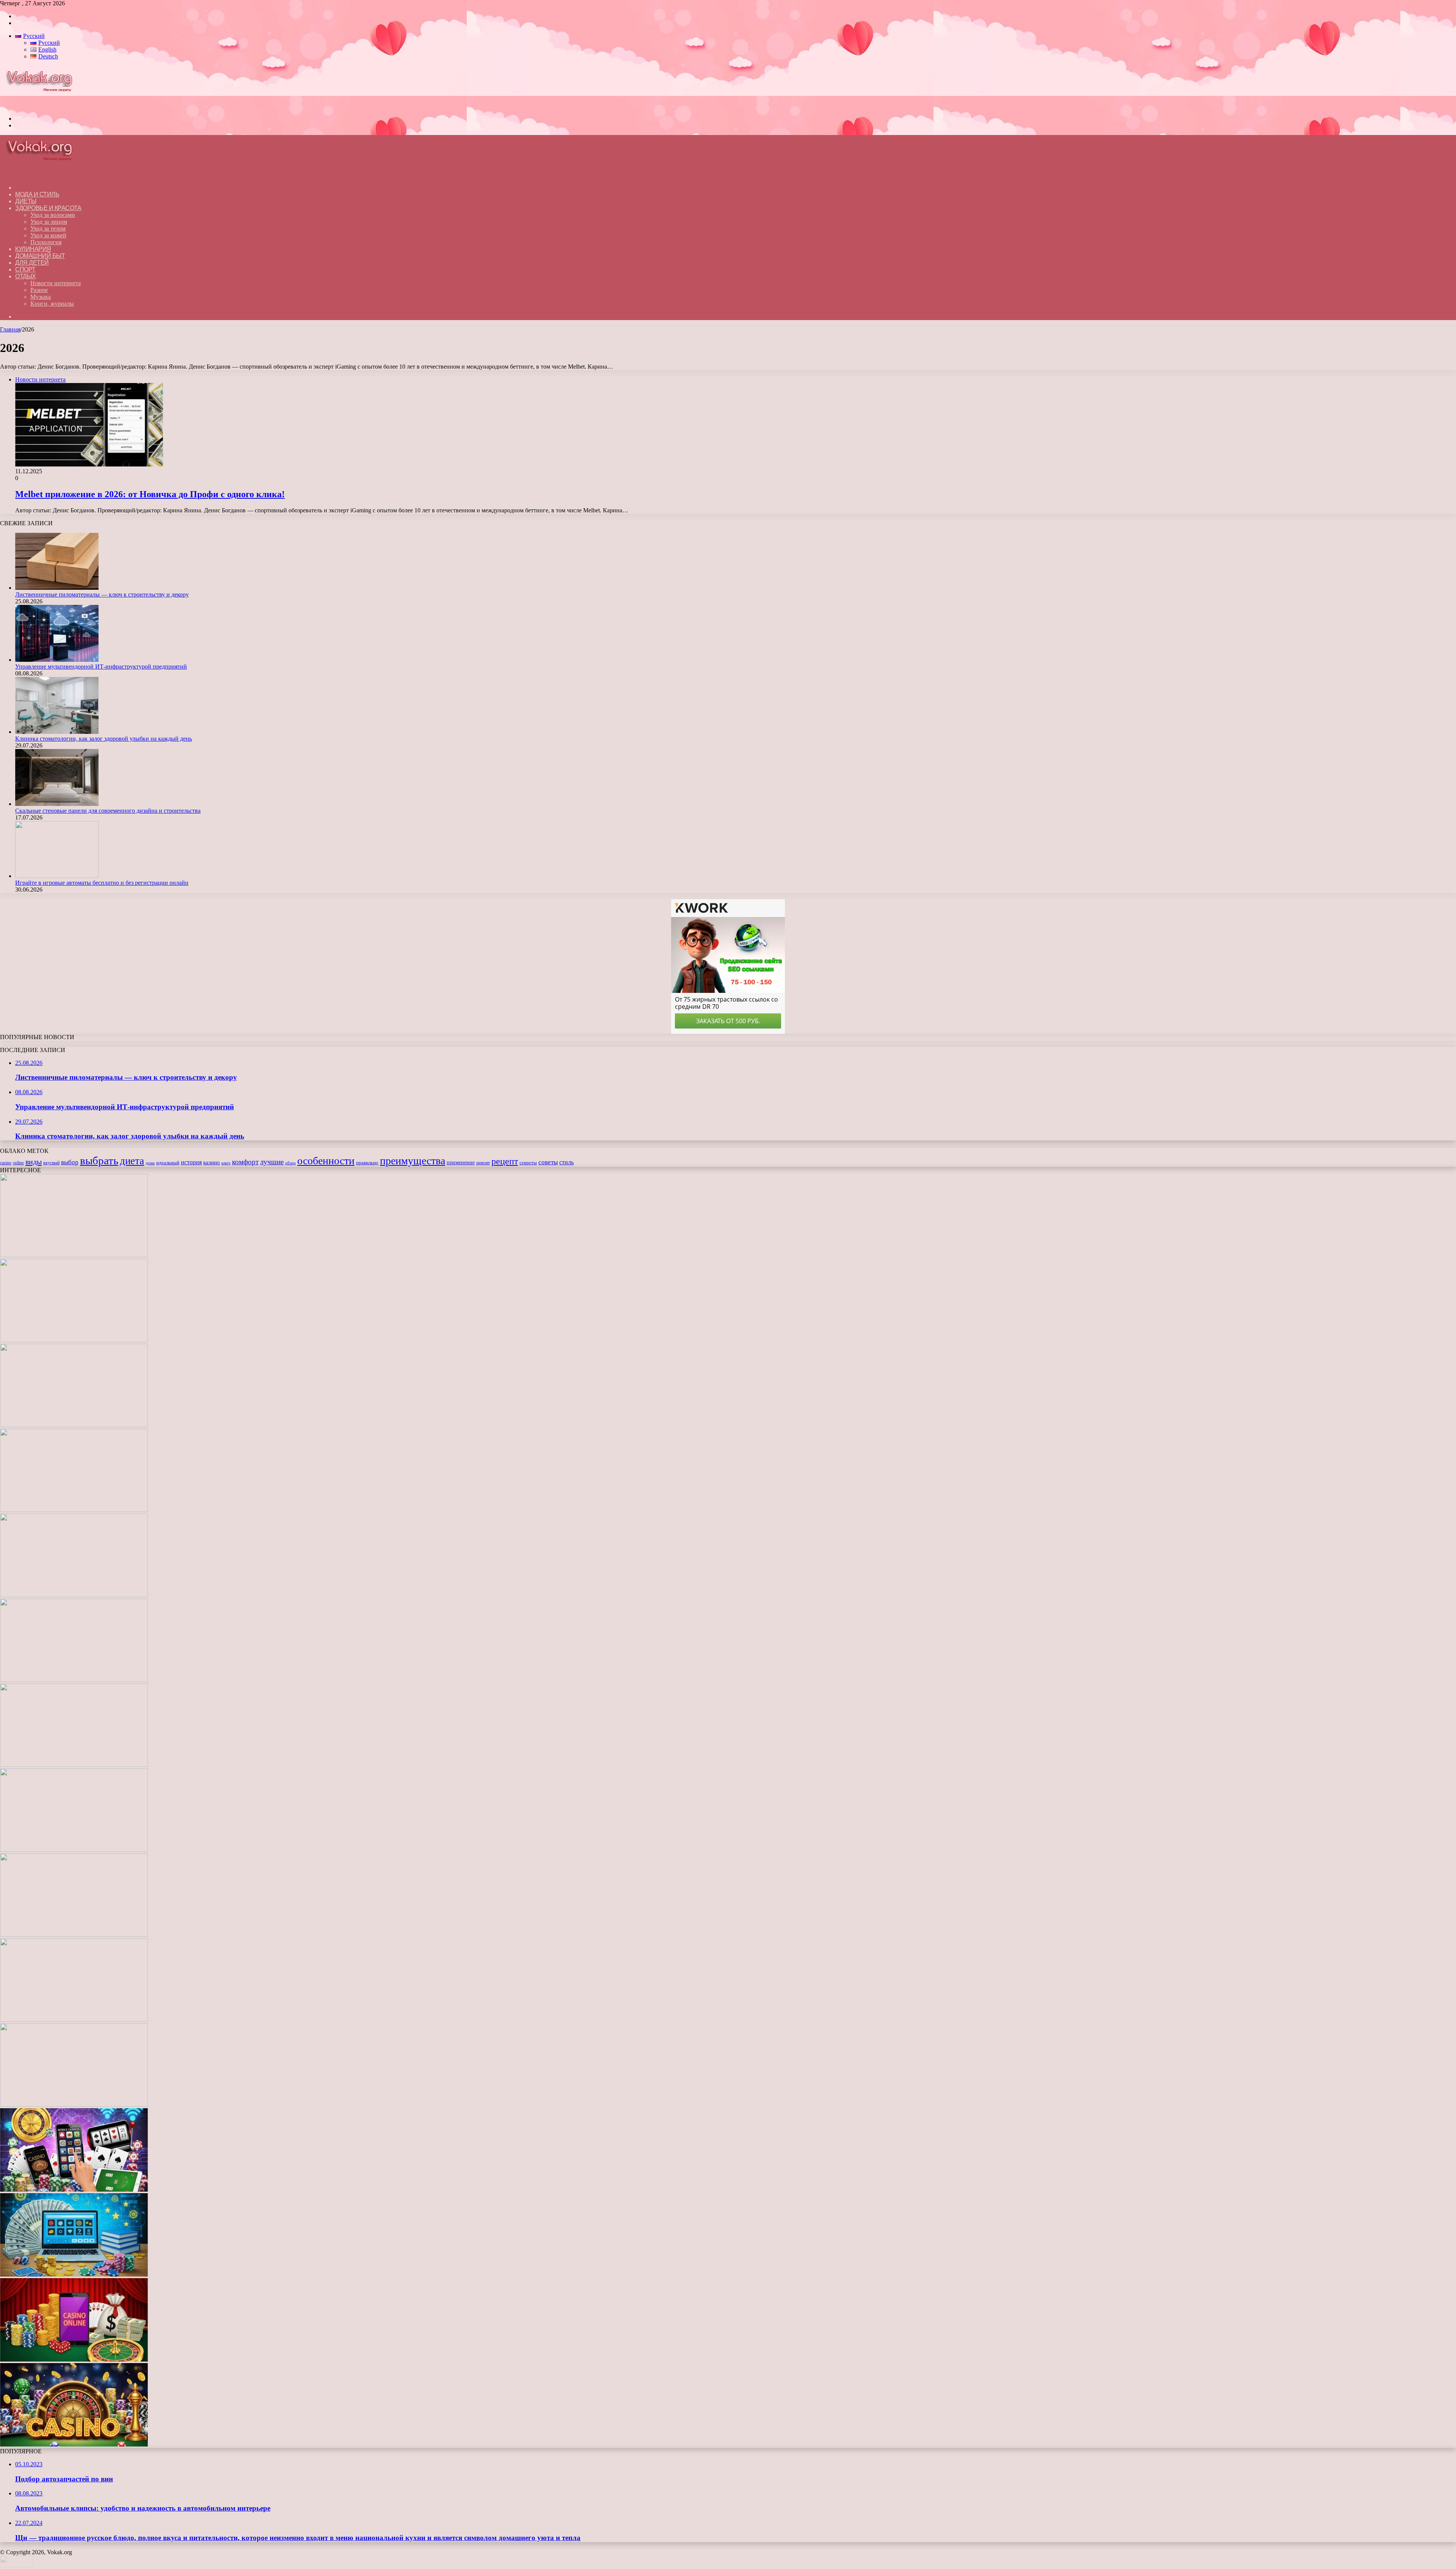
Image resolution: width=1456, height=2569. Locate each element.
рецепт (505, 1161)
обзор (290, 1163)
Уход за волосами (53, 215)
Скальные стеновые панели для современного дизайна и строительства (108, 811)
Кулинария (33, 249)
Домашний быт (40, 256)
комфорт (245, 1162)
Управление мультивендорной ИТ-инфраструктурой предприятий (101, 667)
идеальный (168, 1163)
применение (461, 1162)
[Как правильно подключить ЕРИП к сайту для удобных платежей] (74, 1850)
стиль (566, 1162)
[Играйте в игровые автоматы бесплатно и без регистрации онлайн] (57, 876)
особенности (326, 1161)
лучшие (272, 1162)
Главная (10, 329)
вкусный (51, 1163)
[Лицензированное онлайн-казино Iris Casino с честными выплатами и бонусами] (74, 2359)
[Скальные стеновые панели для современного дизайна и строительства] (57, 804)
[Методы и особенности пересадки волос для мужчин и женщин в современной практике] (74, 1935)
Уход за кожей (48, 235)
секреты (528, 1163)
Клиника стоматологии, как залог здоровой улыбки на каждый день (104, 739)
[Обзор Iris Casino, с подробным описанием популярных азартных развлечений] (74, 2105)
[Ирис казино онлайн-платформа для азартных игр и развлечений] (74, 2190)
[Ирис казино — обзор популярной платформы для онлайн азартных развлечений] (74, 2275)
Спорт (25, 269)
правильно (367, 1163)
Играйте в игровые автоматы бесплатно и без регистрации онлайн (102, 883)
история (191, 1162)
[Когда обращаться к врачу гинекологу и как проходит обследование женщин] (74, 1765)
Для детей (32, 263)
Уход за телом (48, 228)
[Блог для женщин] (43, 106)
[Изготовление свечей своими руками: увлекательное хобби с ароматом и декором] (74, 1680)
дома (150, 1163)
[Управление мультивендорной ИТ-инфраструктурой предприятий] (57, 660)
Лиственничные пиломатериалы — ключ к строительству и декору (102, 594)
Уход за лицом (49, 222)
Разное (39, 290)
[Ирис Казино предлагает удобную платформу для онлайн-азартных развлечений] (74, 2020)
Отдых (26, 276)
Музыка (41, 297)
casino (6, 1163)
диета (132, 1161)
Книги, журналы (52, 304)
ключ (226, 1163)
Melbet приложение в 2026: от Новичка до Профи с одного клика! (150, 494)
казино (212, 1162)
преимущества (413, 1161)
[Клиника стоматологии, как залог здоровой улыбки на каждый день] (57, 732)
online (18, 1163)
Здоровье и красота (48, 208)
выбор (70, 1162)
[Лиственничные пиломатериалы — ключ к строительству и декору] (57, 588)
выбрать (99, 1160)
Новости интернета (56, 283)
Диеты (26, 201)
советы (548, 1162)
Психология (46, 242)
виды (34, 1162)
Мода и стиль (37, 194)
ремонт (483, 1163)
